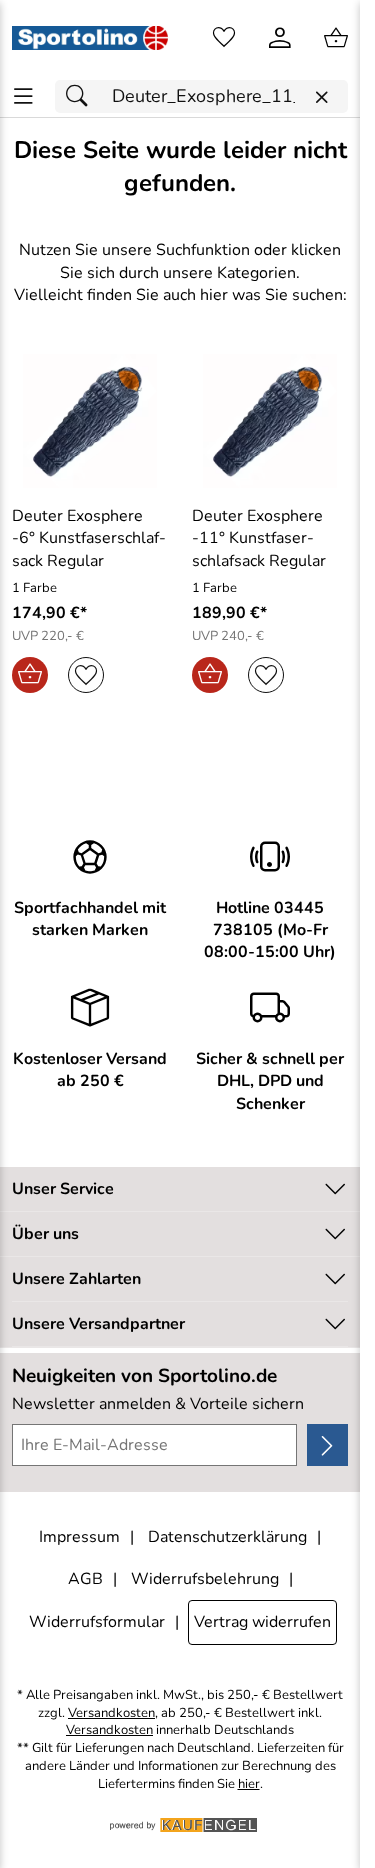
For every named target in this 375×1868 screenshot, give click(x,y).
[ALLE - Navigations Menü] (23, 96)
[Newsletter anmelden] (327, 1445)
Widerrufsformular (97, 1622)
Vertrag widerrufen (262, 1622)
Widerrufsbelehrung (205, 1579)
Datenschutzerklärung (227, 1537)
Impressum (79, 1537)
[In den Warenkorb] (30, 675)
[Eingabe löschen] (321, 97)
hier (249, 1784)
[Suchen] (82, 96)
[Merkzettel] (224, 38)
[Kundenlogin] (280, 38)
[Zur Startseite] (90, 38)
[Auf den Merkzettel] (86, 675)
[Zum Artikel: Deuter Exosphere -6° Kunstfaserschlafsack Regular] (90, 421)
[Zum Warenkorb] (336, 38)
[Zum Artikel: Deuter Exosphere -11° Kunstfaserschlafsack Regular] (270, 421)
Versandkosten (111, 1713)
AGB (85, 1579)
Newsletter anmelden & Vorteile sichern (158, 1404)
